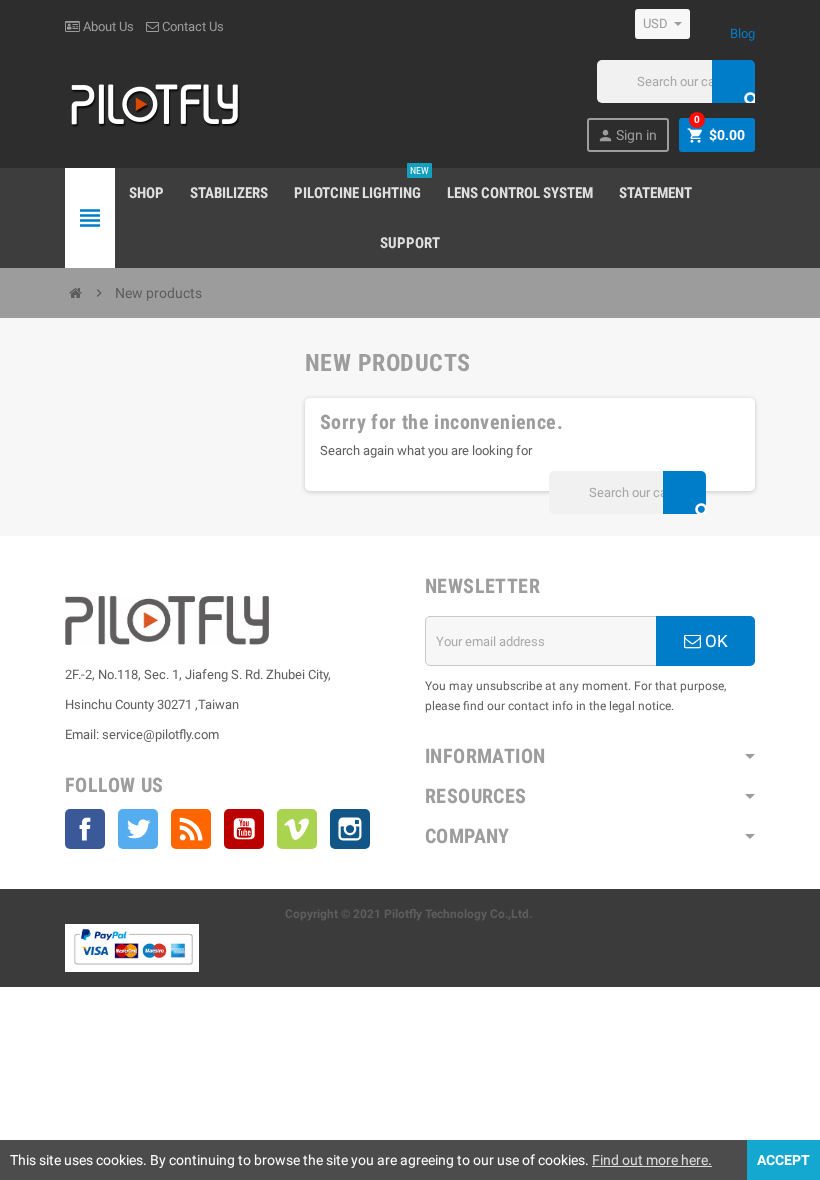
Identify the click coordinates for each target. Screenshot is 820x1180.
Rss (191, 829)
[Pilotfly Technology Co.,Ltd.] (155, 104)
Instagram (350, 829)
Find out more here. (652, 1160)
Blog (742, 33)
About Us (107, 26)
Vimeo (297, 829)
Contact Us (191, 26)
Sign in (627, 135)
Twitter (138, 829)
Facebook (85, 829)
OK (714, 641)
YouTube (244, 829)
